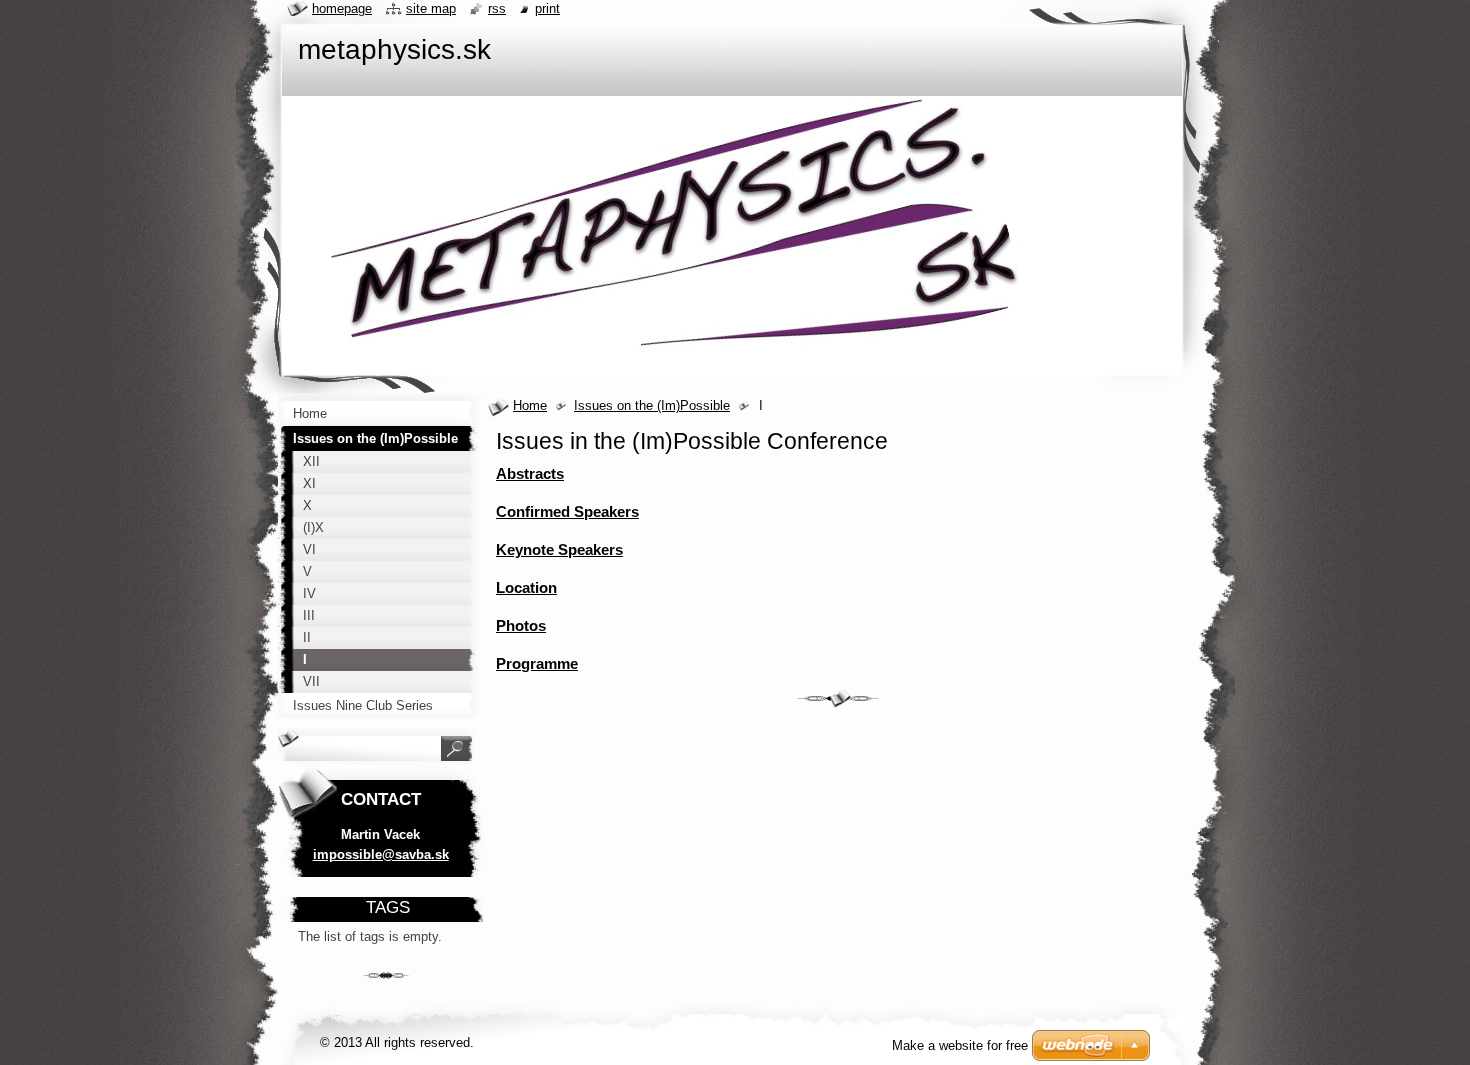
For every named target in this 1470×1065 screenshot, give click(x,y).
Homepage (342, 8)
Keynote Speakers (559, 549)
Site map (431, 8)
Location (526, 587)
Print (547, 8)
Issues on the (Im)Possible (652, 405)
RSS (497, 8)
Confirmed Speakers (567, 511)
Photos (521, 625)
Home (530, 405)
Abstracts (530, 473)
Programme (537, 663)
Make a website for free (960, 1045)
